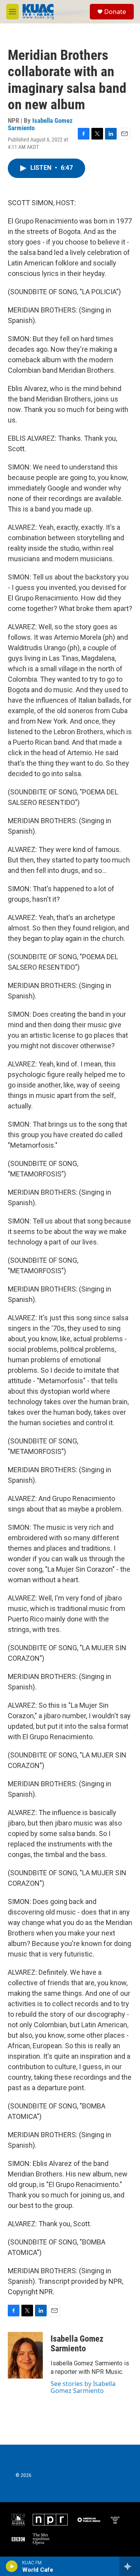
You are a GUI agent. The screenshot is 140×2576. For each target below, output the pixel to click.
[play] (12, 2566)
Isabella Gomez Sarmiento (40, 124)
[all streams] (130, 2566)
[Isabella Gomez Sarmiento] (25, 2355)
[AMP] (89, 2520)
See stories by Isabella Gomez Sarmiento (83, 2387)
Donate (115, 12)
